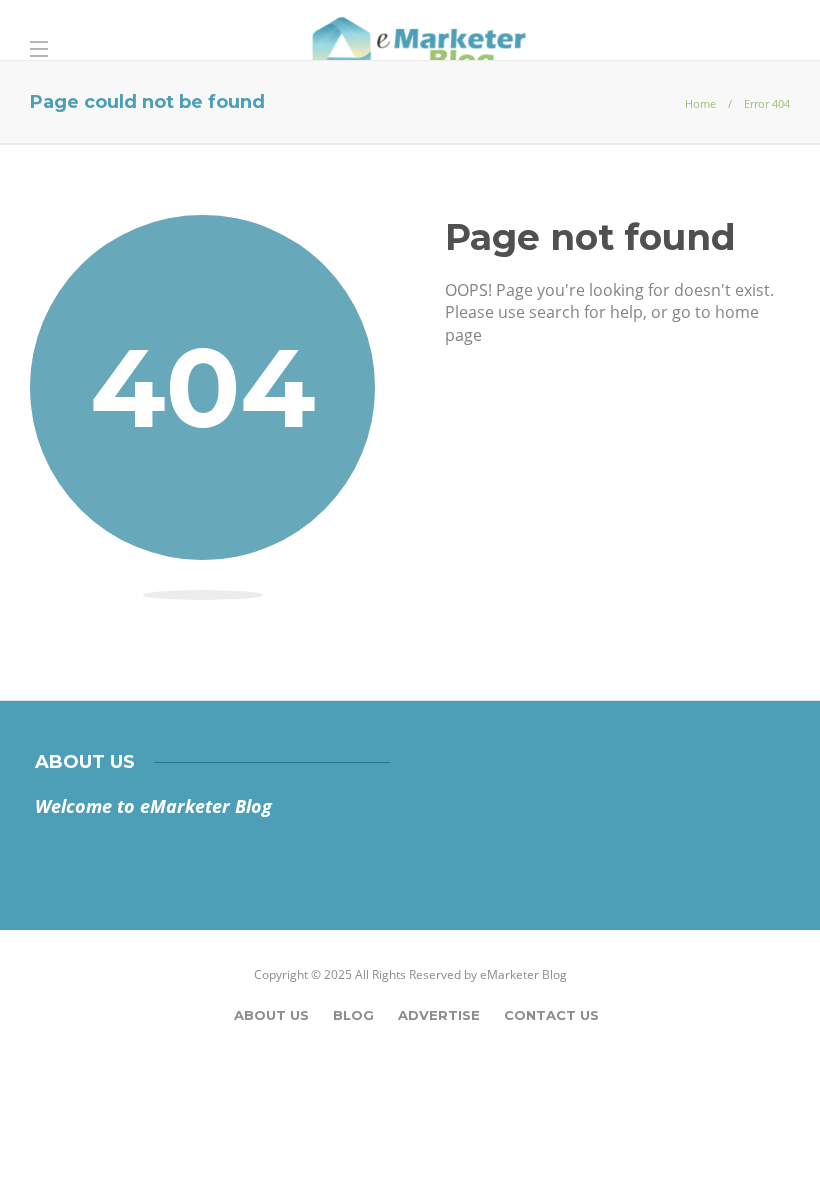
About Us (271, 1015)
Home (700, 103)
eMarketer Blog (523, 974)
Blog (353, 1015)
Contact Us (551, 1015)
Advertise (439, 1015)
